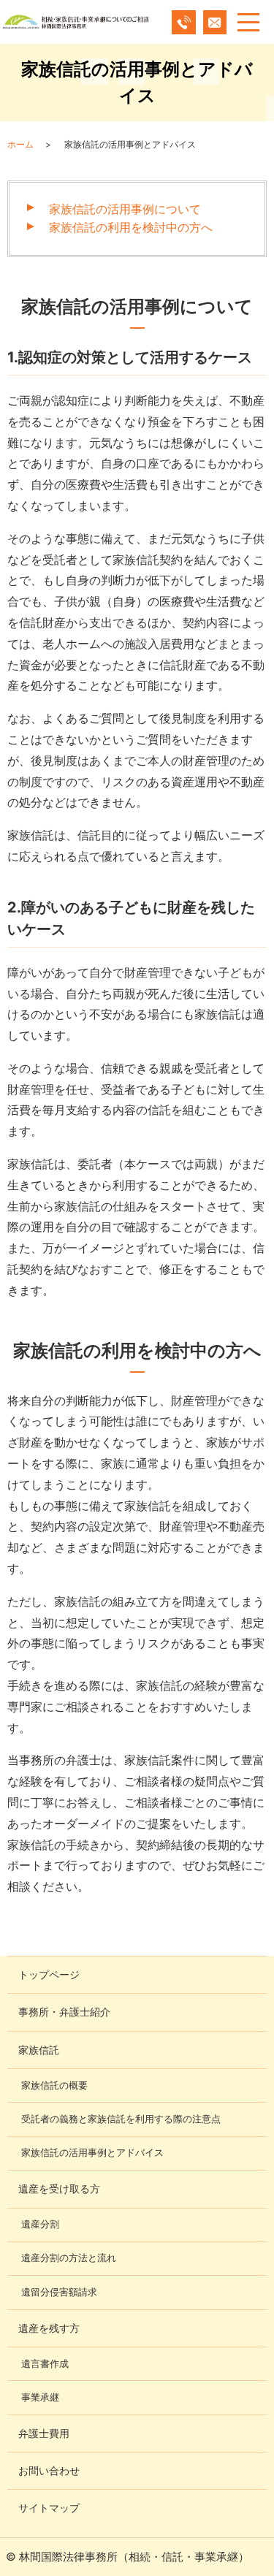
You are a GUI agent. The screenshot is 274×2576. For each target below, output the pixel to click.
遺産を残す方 (49, 2328)
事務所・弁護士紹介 (64, 2012)
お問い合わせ (49, 2470)
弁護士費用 (44, 2433)
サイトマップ (49, 2508)
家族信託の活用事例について (125, 209)
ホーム (20, 144)
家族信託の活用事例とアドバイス (92, 2153)
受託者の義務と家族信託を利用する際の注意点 (121, 2119)
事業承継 (40, 2397)
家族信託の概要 (54, 2085)
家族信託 (39, 2050)
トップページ (49, 1974)
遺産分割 (40, 2224)
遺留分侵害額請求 (59, 2292)
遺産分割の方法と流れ (69, 2258)
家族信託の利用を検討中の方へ (131, 227)
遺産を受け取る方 (59, 2188)
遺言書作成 (45, 2364)
